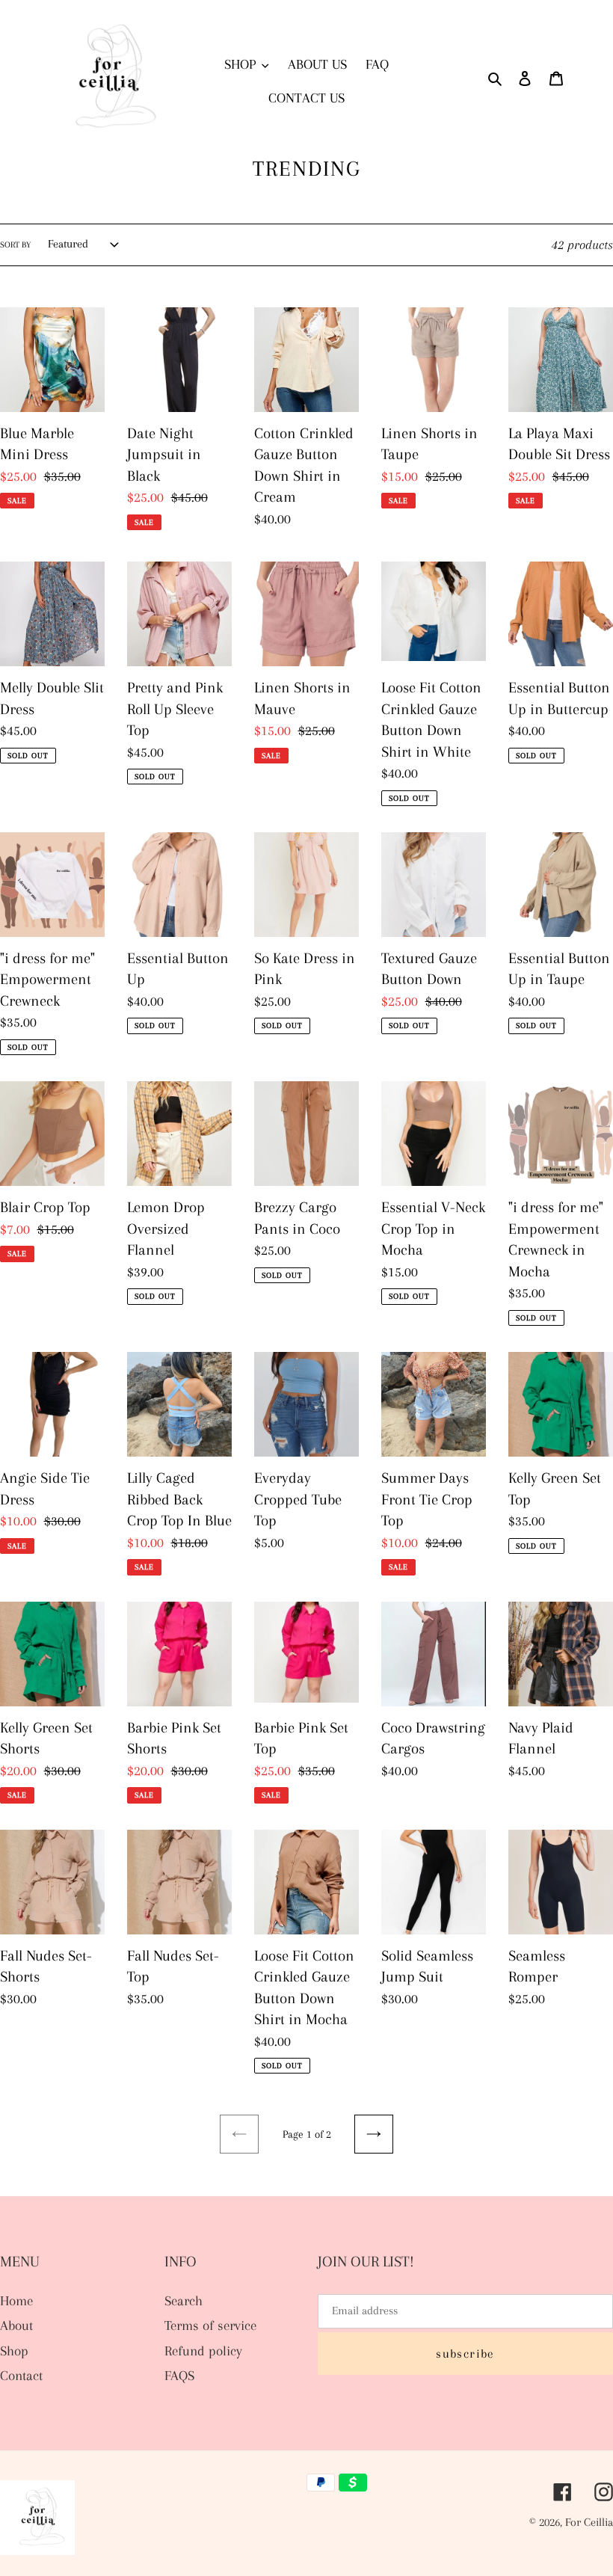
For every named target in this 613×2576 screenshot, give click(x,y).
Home (16, 2301)
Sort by (15, 245)
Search (184, 2301)
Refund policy (203, 2351)
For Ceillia (589, 2522)
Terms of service (210, 2326)
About (16, 2326)
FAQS (179, 2376)
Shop (14, 2351)
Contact (21, 2376)
